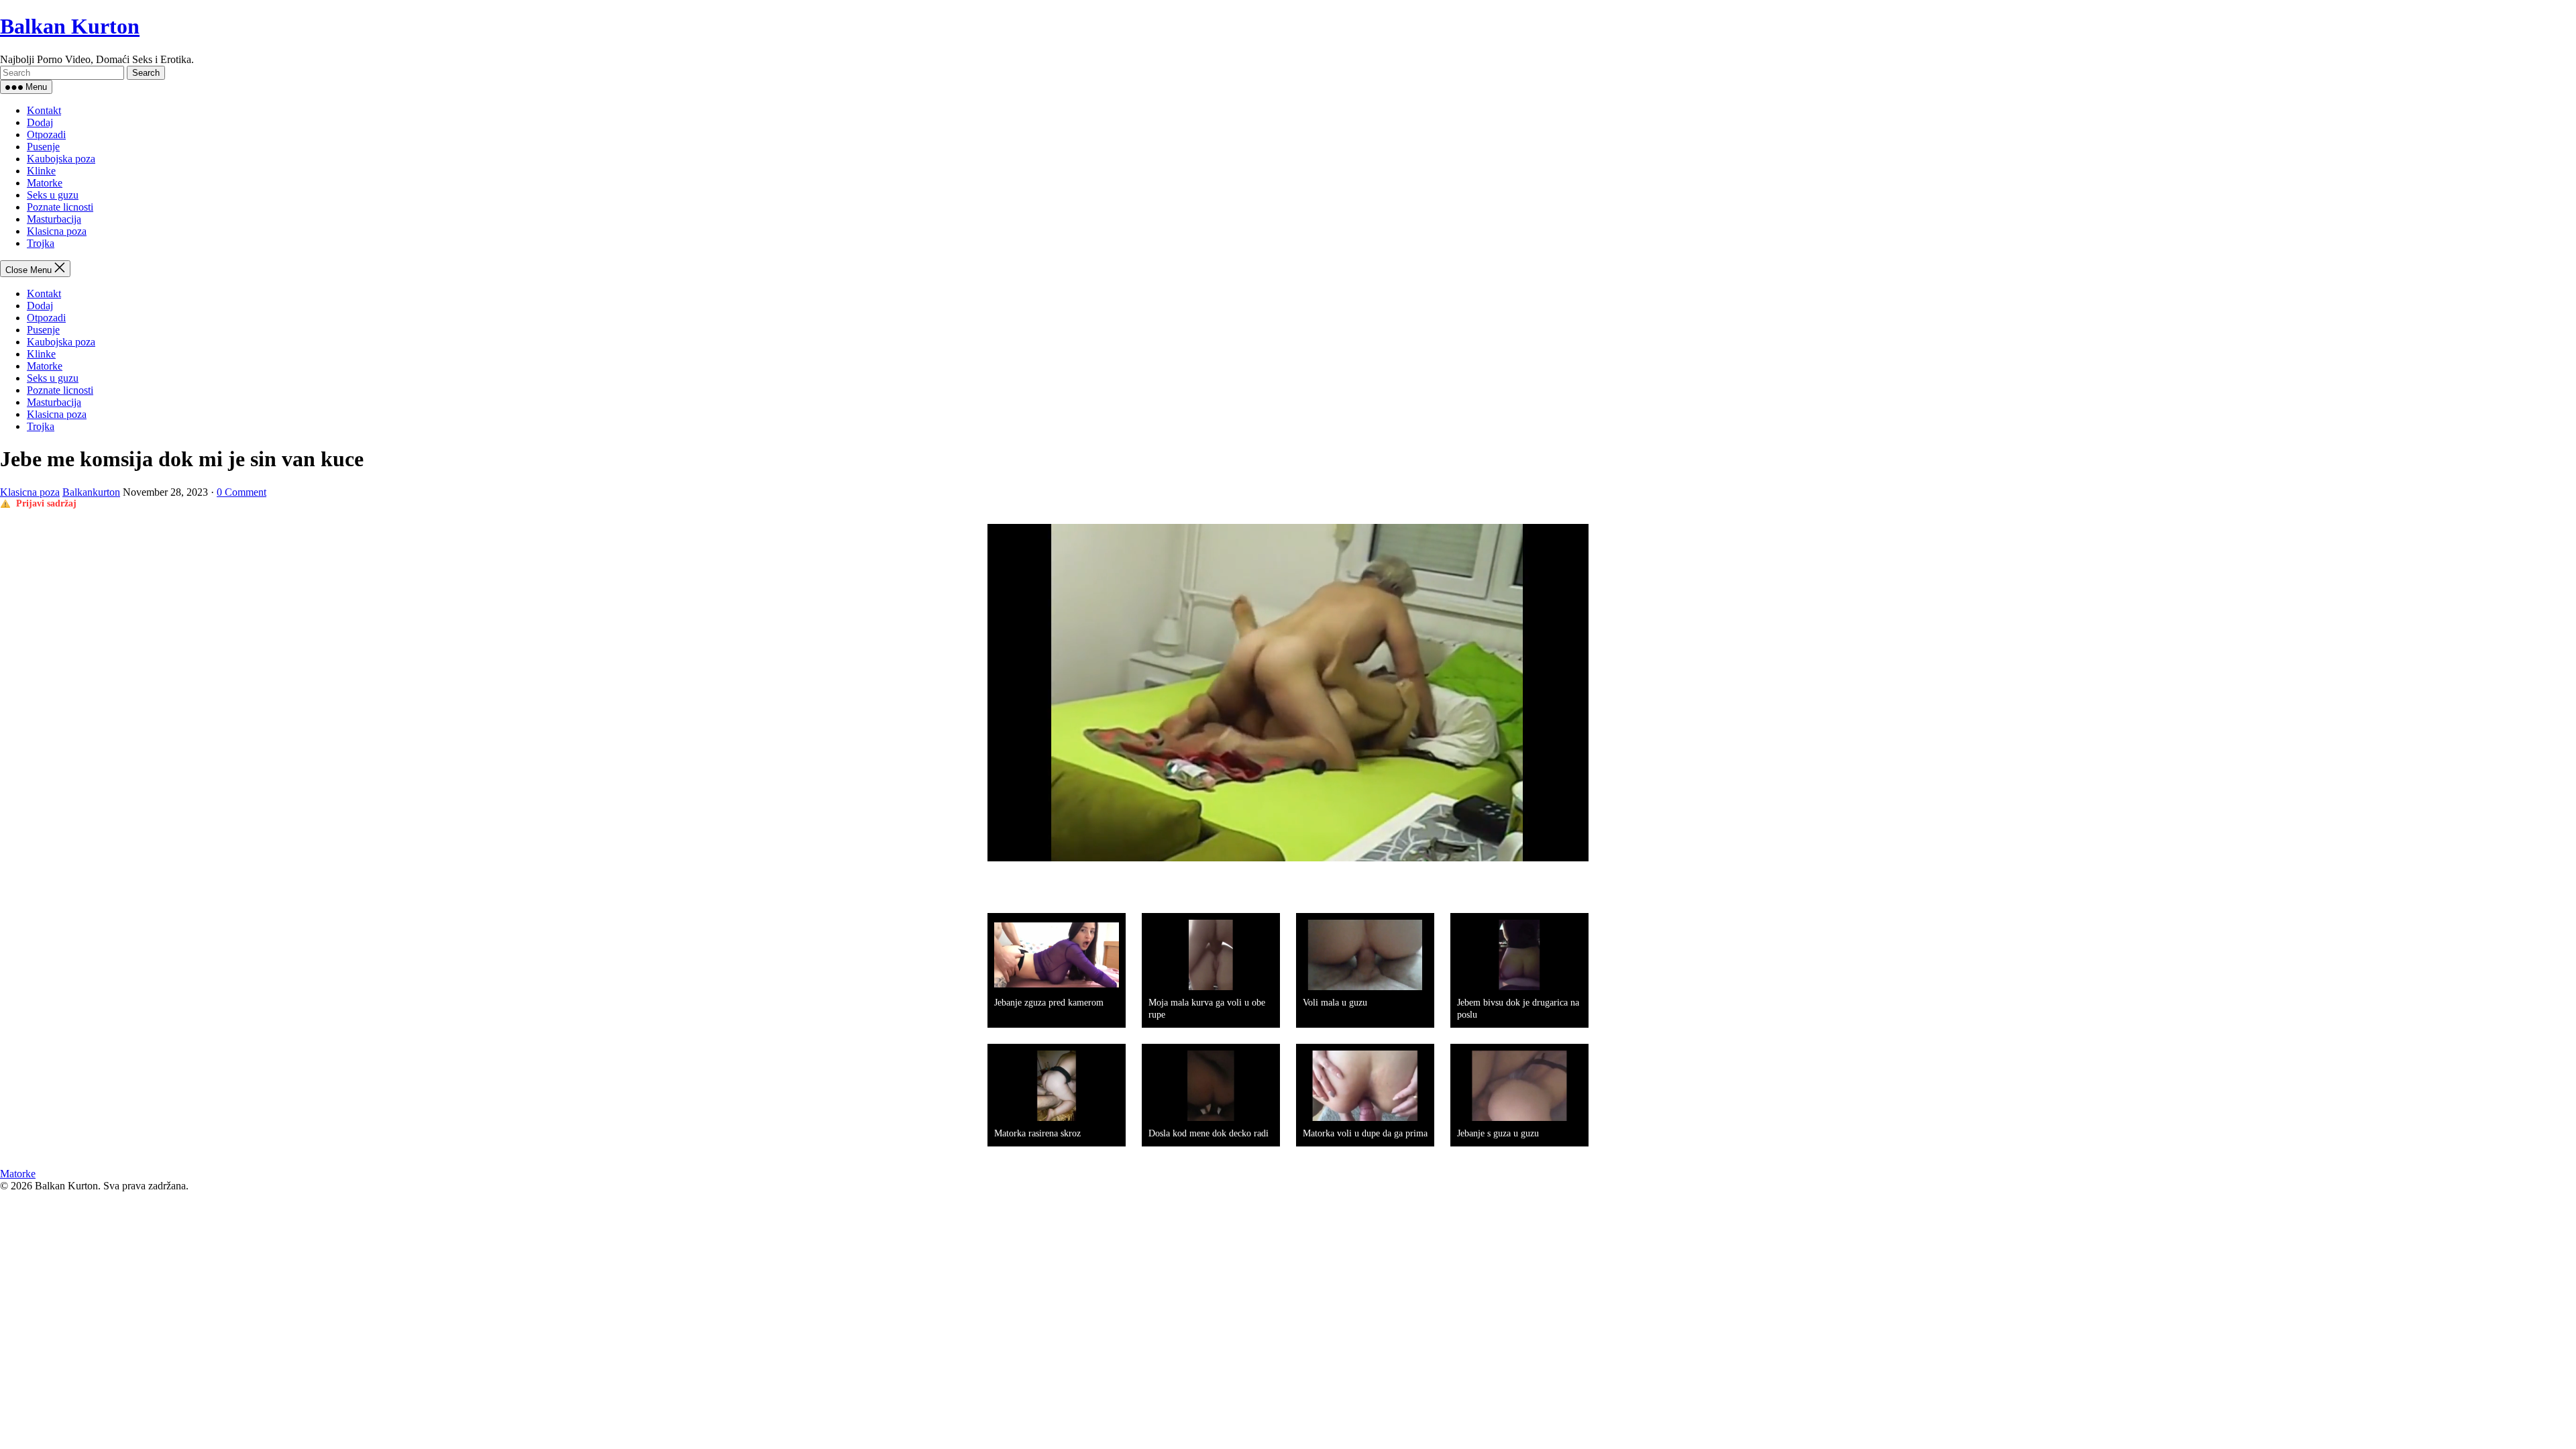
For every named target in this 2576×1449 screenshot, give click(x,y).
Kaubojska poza (61, 159)
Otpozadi (46, 135)
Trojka (41, 243)
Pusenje (43, 147)
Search (146, 73)
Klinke (41, 171)
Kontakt (44, 110)
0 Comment (241, 492)
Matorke (45, 183)
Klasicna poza (57, 231)
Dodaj (40, 122)
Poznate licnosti (60, 207)
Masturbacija (54, 219)
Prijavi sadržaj (46, 503)
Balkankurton (91, 492)
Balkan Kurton (70, 26)
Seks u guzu (53, 195)
